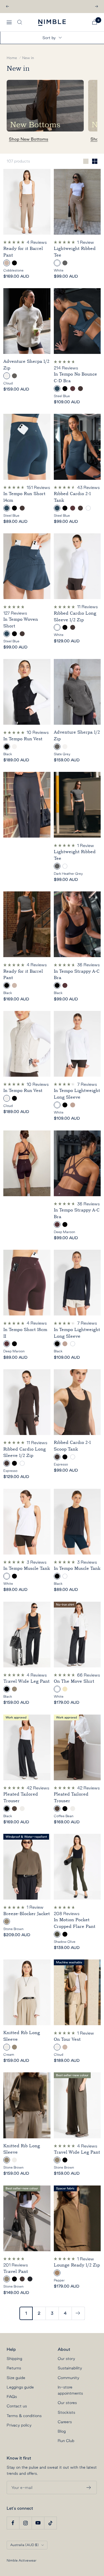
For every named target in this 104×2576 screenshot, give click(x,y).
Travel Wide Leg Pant (26, 1681)
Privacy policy (19, 2425)
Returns (14, 2368)
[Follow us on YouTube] (38, 2523)
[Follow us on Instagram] (25, 2523)
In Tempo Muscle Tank (27, 1568)
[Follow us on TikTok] (50, 2523)
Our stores (67, 2403)
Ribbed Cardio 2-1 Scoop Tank (72, 1446)
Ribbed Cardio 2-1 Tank (72, 497)
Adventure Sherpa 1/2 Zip (26, 365)
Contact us (17, 2406)
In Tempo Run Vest (23, 739)
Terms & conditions (24, 2416)
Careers (65, 2422)
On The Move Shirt (74, 1681)
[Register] (89, 2488)
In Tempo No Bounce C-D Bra (75, 377)
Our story (66, 2359)
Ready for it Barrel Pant (23, 252)
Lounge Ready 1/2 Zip (77, 2265)
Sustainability (70, 2368)
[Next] (78, 2313)
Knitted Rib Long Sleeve (22, 2036)
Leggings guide (20, 2387)
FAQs (12, 2397)
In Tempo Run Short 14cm (24, 497)
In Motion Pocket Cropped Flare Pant (75, 1923)
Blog (62, 2431)
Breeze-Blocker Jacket (27, 1914)
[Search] (20, 22)
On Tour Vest (67, 2039)
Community (69, 2378)
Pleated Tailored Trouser (21, 1797)
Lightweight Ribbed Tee (75, 252)
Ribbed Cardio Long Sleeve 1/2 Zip (75, 617)
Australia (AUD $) (24, 2545)
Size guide (16, 2378)
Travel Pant (16, 2271)
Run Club (66, 2441)
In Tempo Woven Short (21, 623)
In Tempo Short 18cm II (25, 1333)
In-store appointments (70, 2390)
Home (12, 58)
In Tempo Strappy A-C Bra (77, 975)
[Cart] (95, 22)
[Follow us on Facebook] (13, 2523)
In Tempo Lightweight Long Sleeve (77, 1094)
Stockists (66, 2412)
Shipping (14, 2359)
